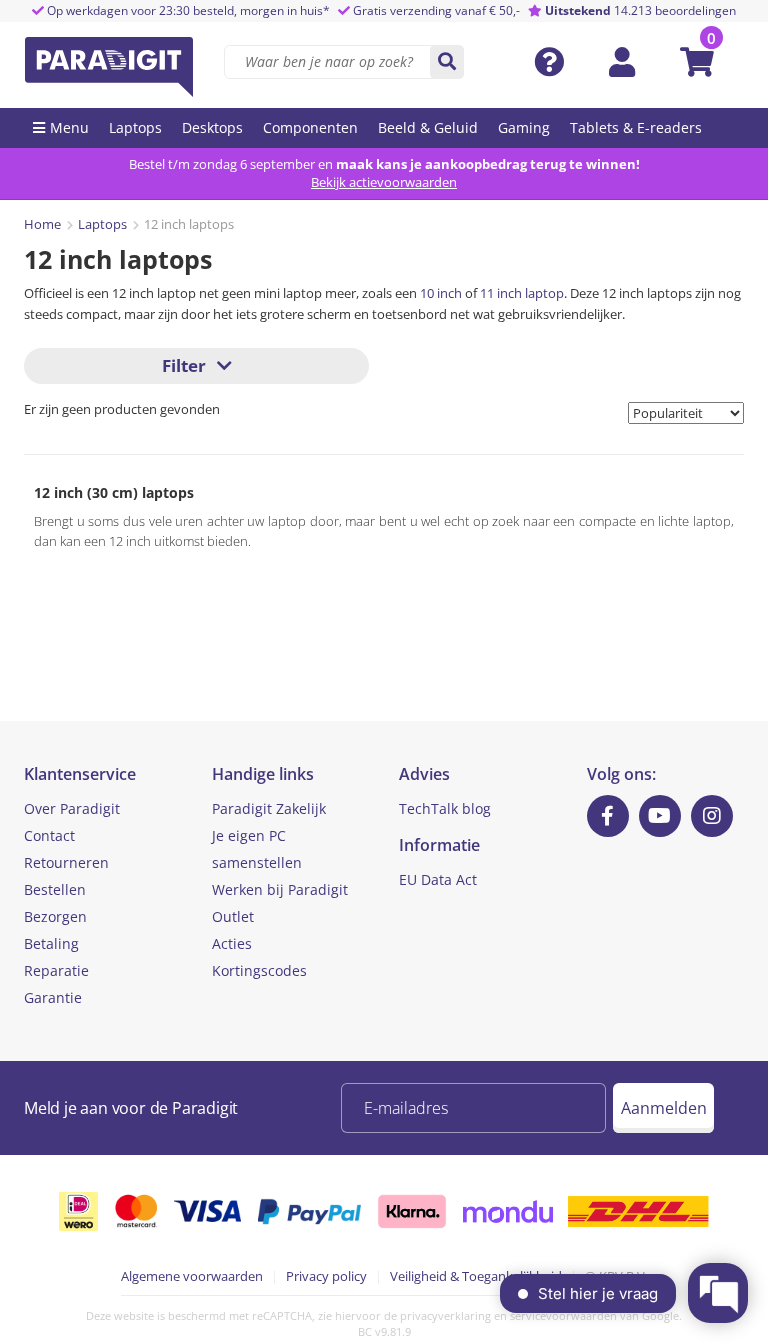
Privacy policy (326, 1276)
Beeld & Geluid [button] (428, 127)
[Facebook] (608, 816)
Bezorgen (55, 916)
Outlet (233, 916)
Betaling (51, 943)
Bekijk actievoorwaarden (384, 182)
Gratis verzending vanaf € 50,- (436, 10)
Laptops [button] (135, 127)
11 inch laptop (522, 293)
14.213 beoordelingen (640, 10)
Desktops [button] (212, 127)
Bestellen (55, 889)
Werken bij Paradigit (280, 889)
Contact (49, 835)
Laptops (102, 224)
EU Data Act (438, 879)
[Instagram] (712, 816)
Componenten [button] (310, 127)
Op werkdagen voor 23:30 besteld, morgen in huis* (187, 10)
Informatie (439, 845)
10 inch (441, 293)
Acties (232, 943)
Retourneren (66, 862)
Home (42, 224)
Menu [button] (69, 127)
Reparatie (56, 970)
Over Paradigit (72, 808)
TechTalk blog (445, 808)
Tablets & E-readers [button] (636, 127)
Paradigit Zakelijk (269, 808)
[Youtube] (660, 816)
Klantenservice (80, 774)
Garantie (53, 997)
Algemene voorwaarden (192, 1276)
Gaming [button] (524, 127)
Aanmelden (664, 1108)
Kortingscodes (259, 970)
